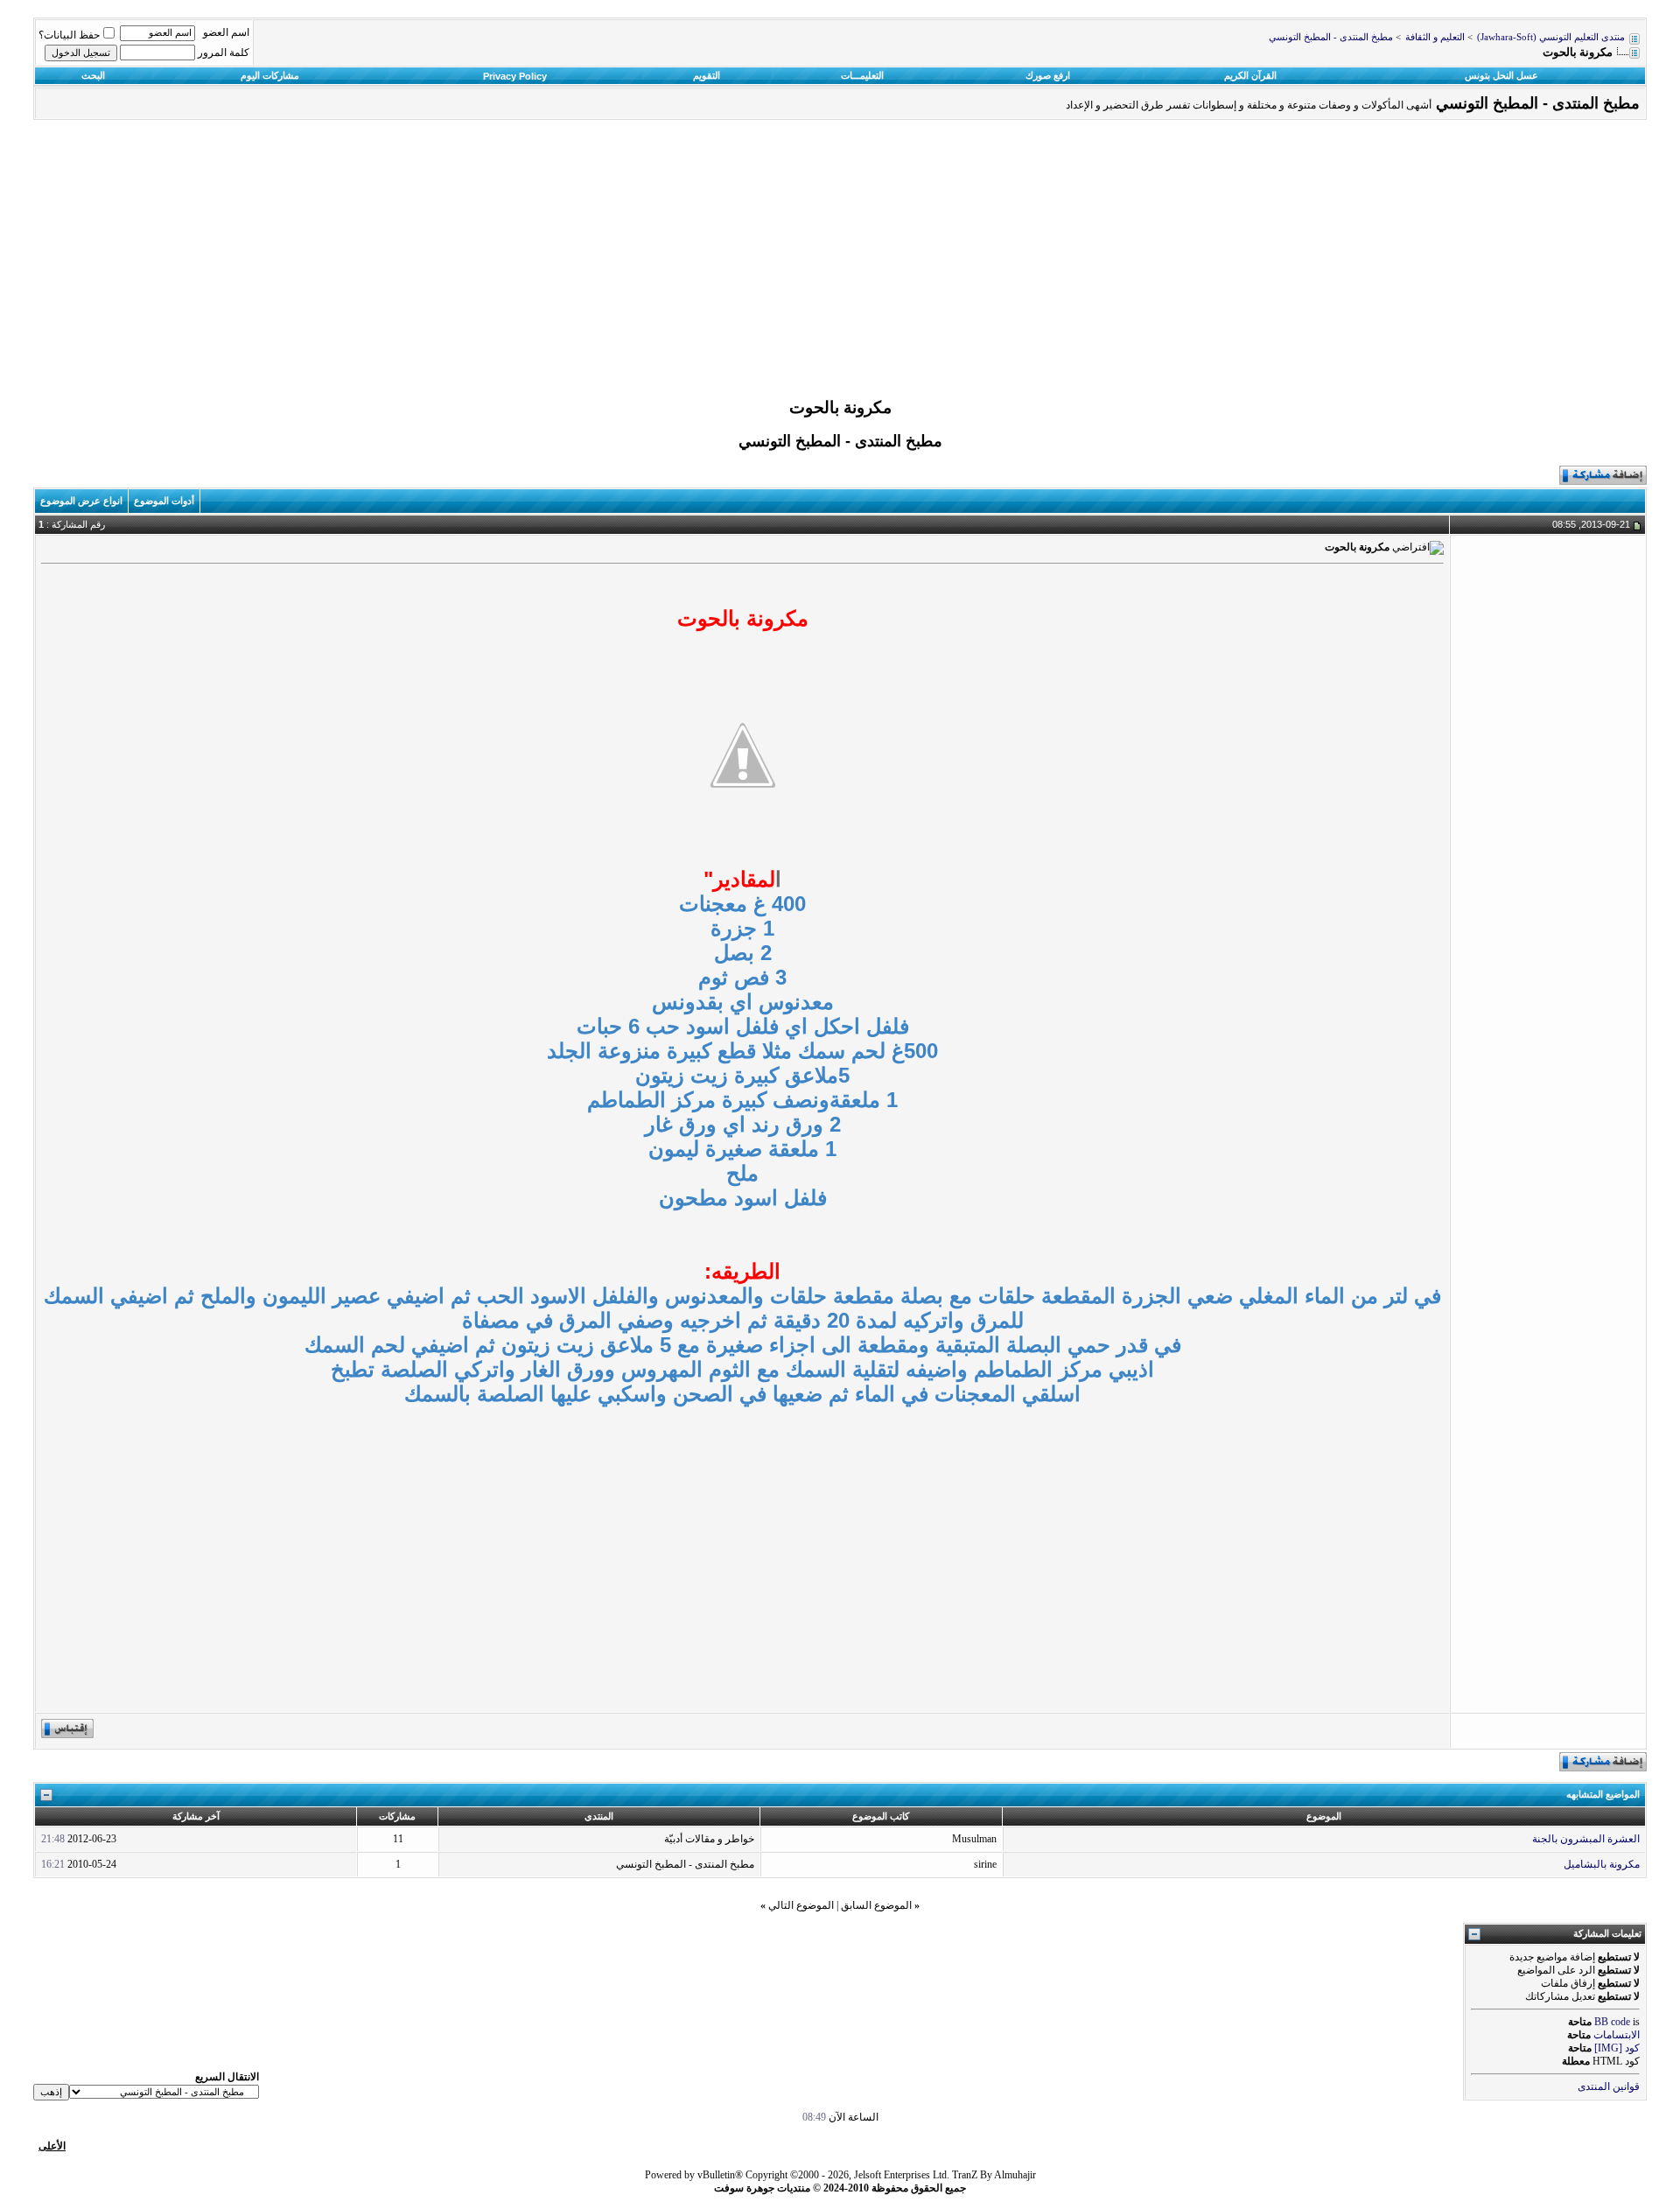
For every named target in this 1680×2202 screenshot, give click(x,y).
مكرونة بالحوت (840, 407)
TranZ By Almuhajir (994, 2175)
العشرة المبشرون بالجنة (1586, 1839)
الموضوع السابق (876, 1905)
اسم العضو (226, 32)
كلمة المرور (224, 53)
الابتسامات (1617, 2035)
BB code (1612, 2022)
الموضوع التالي (801, 1905)
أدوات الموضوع (164, 501)
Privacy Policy (515, 76)
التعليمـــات (862, 75)
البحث (93, 75)
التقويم (707, 75)
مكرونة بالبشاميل (1602, 1864)
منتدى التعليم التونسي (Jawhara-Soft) (1551, 37)
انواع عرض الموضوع (81, 501)
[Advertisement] (840, 263)
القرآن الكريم (1250, 75)
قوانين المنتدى (1609, 2086)
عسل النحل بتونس (1501, 75)
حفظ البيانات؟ (69, 35)
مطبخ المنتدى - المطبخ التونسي (1331, 37)
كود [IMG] (1617, 2048)
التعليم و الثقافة (1435, 37)
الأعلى (52, 2146)
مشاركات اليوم (270, 75)
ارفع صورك (1048, 75)
